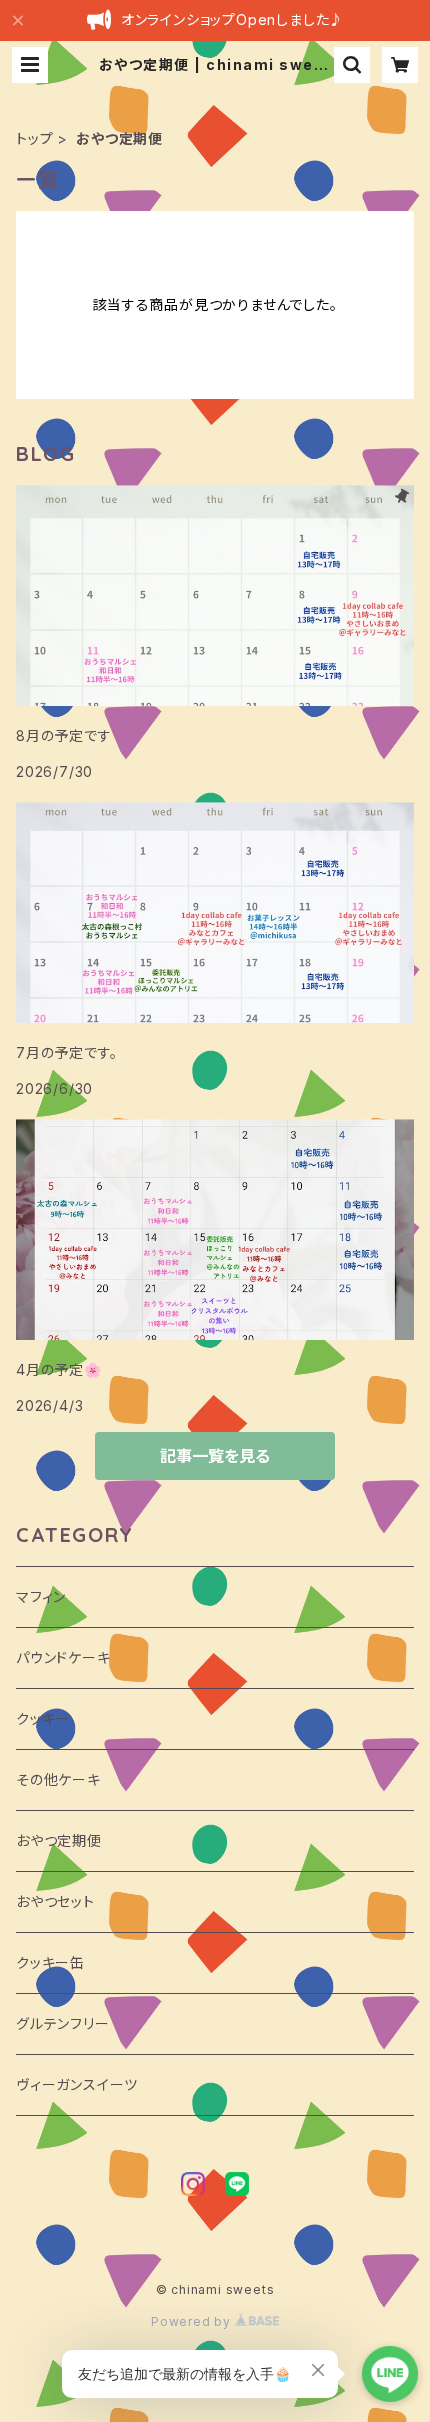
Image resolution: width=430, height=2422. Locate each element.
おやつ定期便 (59, 1840)
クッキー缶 (50, 1962)
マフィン (41, 1596)
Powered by (193, 2321)
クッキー (43, 1718)
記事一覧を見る (215, 1456)
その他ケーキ (58, 1779)
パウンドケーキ (63, 1657)
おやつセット (55, 1901)
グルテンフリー (63, 2023)
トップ (34, 138)
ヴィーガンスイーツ (77, 2084)
